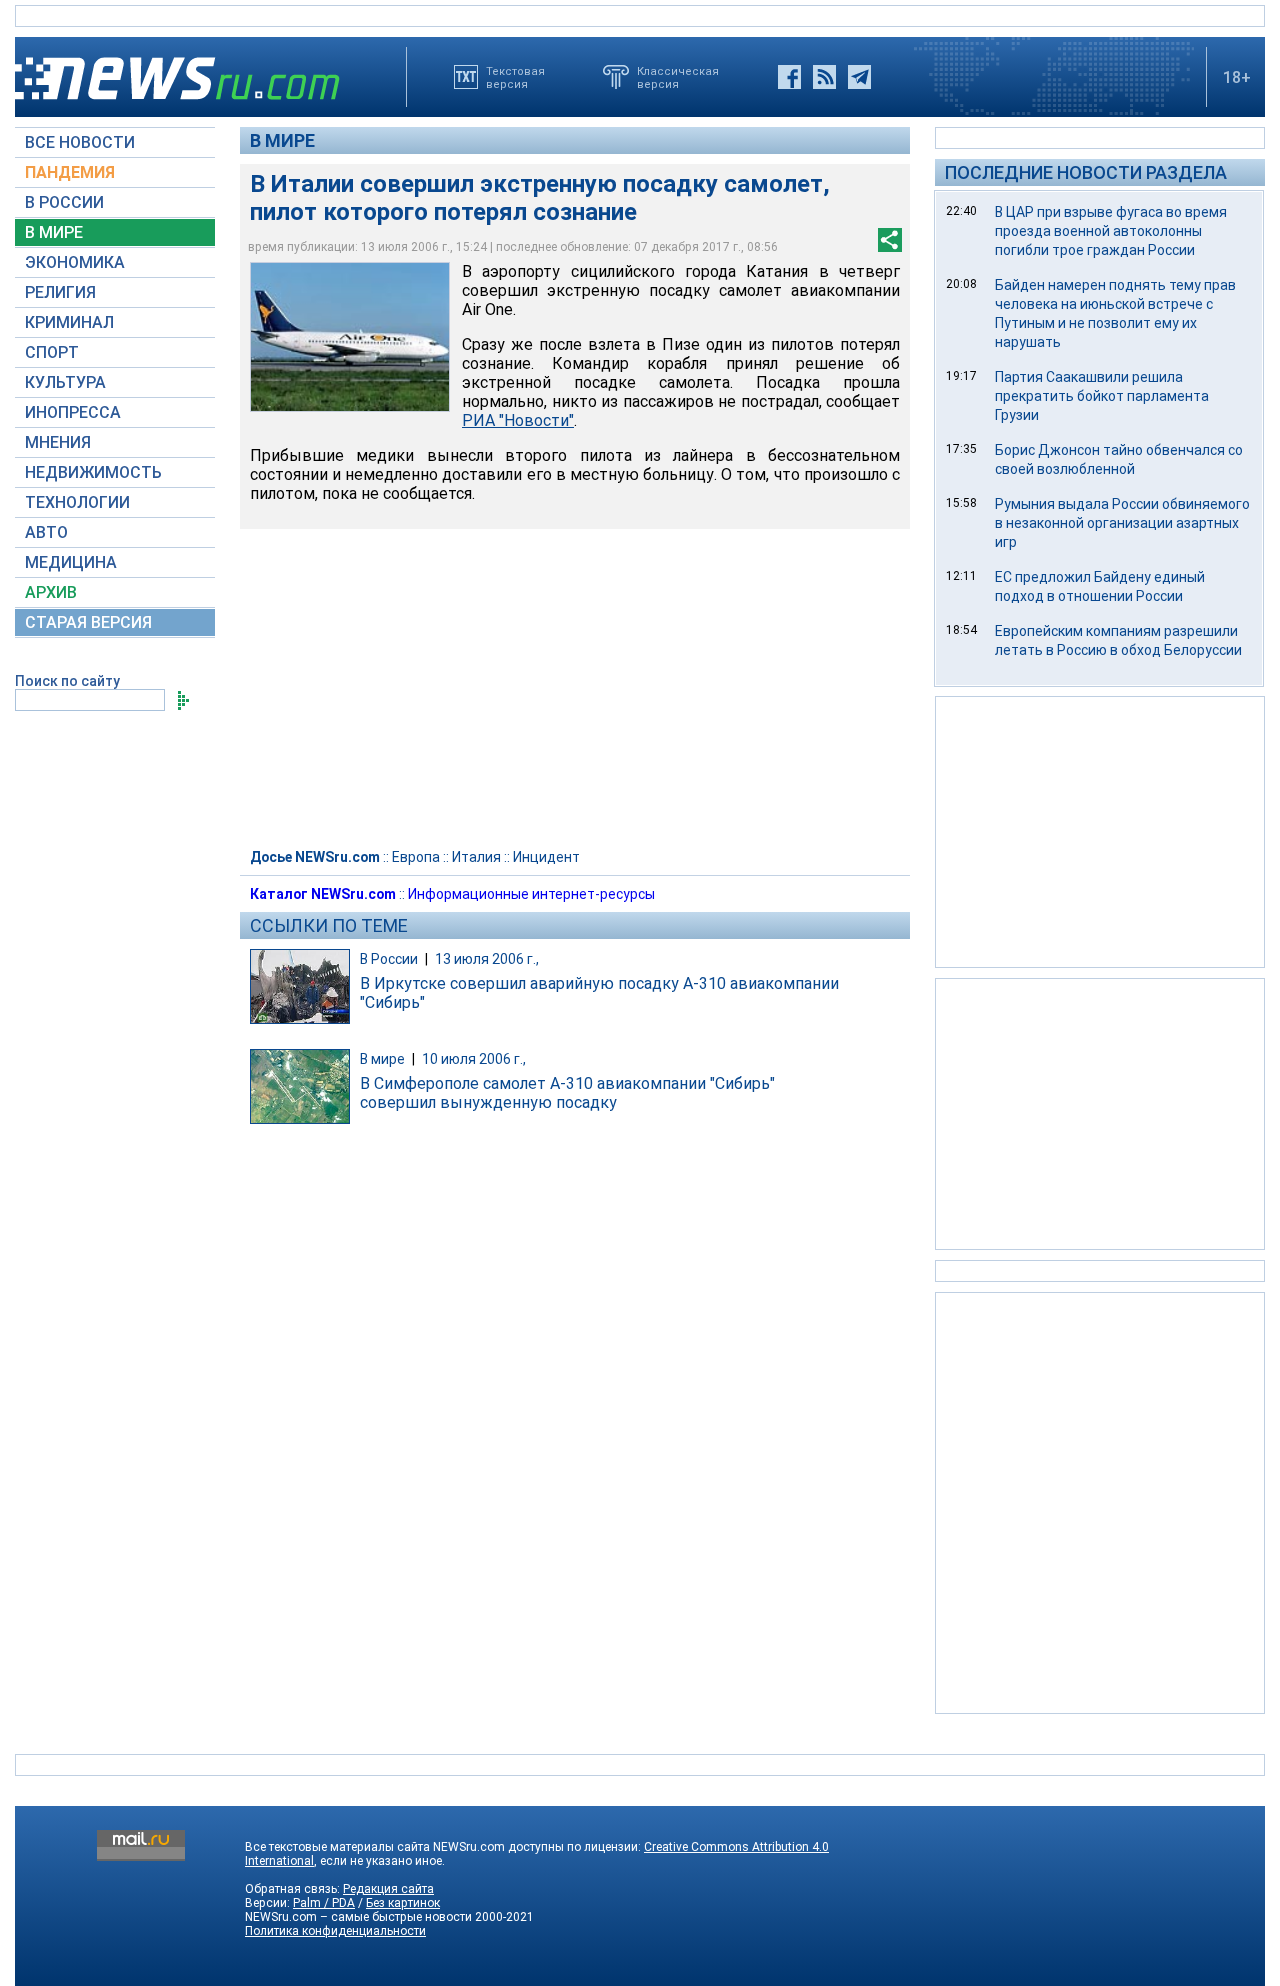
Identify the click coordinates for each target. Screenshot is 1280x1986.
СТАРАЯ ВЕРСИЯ (88, 622)
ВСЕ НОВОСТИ (80, 142)
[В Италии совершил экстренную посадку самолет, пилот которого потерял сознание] (350, 337)
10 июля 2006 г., (474, 1059)
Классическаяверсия (678, 77)
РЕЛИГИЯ (60, 292)
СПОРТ (52, 352)
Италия (476, 857)
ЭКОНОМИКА (75, 262)
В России (389, 959)
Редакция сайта (388, 1889)
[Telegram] (859, 77)
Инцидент (546, 857)
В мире (282, 140)
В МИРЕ (54, 232)
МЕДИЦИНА (71, 562)
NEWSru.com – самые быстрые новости (358, 1917)
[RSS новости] (824, 77)
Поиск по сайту (67, 681)
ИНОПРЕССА (73, 412)
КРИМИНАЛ (69, 322)
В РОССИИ (64, 202)
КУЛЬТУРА (65, 382)
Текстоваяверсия (515, 77)
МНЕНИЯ (58, 442)
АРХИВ (51, 592)
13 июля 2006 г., (487, 959)
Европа (416, 857)
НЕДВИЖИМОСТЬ (93, 472)
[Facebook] (789, 77)
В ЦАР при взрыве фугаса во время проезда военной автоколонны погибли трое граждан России (1111, 231)
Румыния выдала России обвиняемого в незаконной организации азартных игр (1122, 523)
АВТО (46, 532)
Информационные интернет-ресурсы (531, 894)
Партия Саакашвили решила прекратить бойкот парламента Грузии (1102, 396)
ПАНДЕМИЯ (70, 172)
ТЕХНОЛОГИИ (77, 502)
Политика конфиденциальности (335, 1931)
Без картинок (403, 1903)
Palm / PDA (324, 1903)
